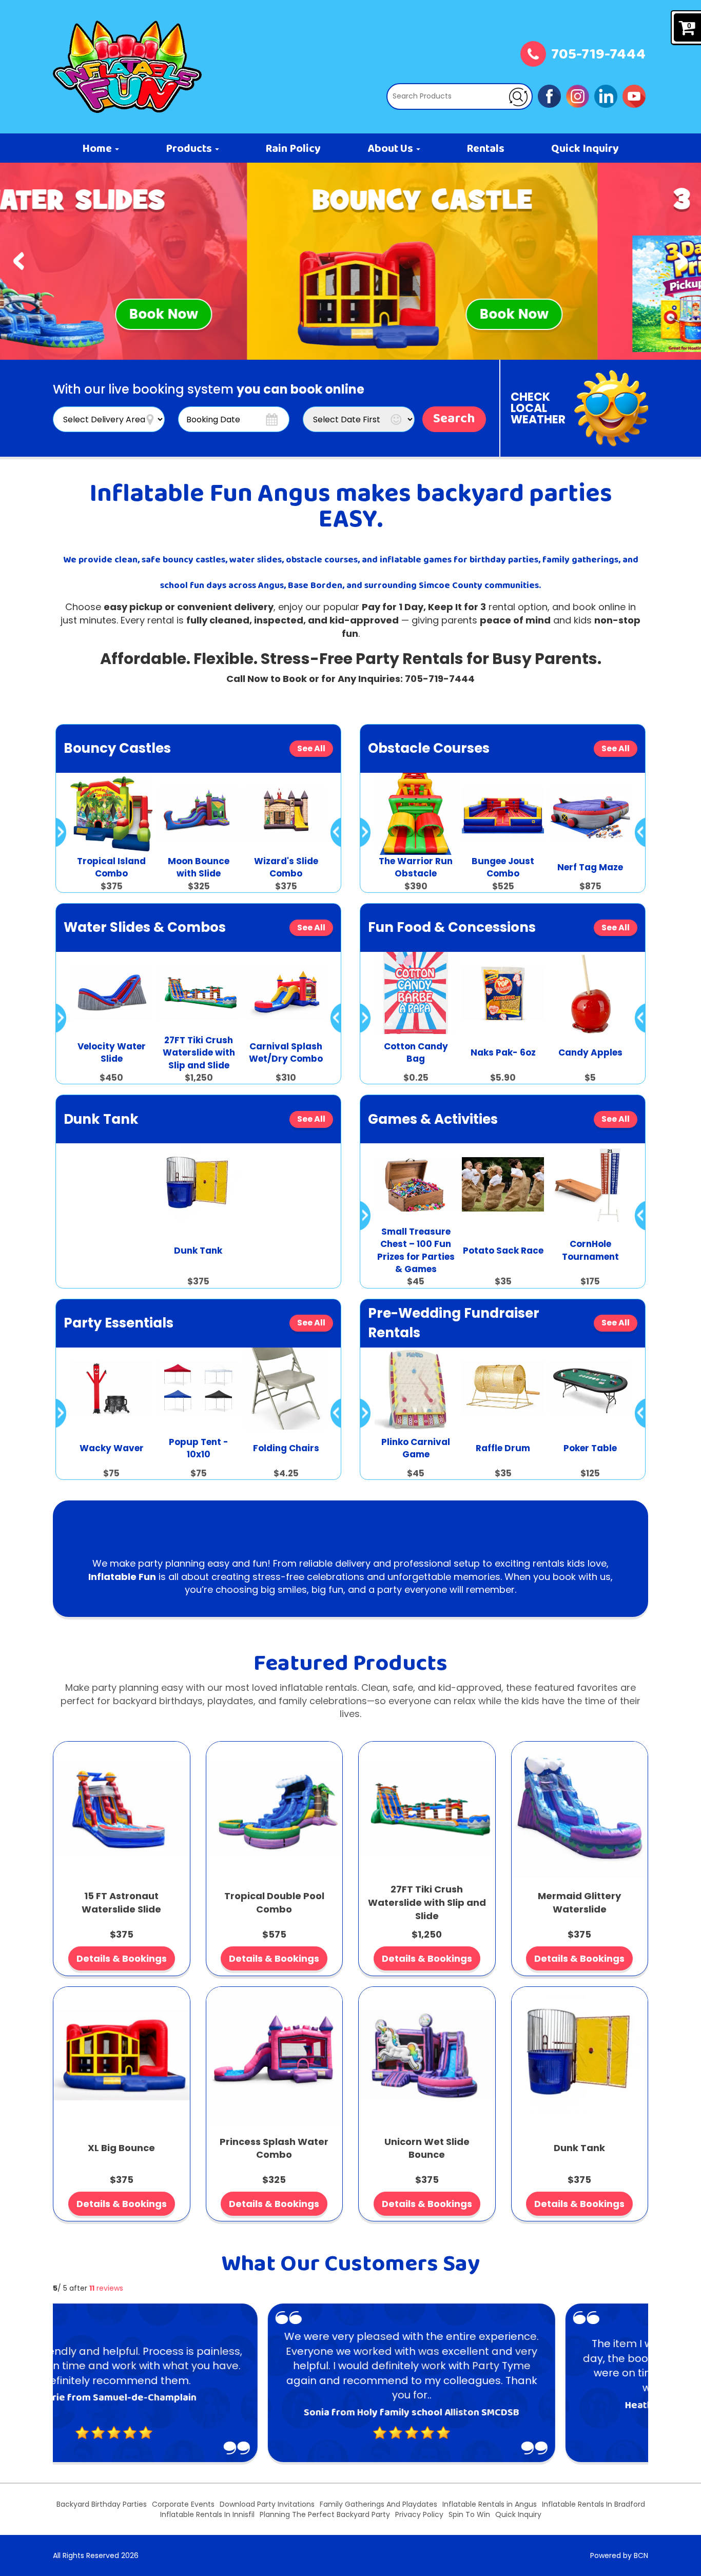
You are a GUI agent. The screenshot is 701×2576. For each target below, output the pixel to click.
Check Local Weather (538, 408)
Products (190, 149)
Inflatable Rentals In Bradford (593, 2504)
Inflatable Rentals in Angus (490, 2504)
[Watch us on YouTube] (634, 95)
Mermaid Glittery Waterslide (579, 1902)
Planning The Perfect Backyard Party (325, 2514)
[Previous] (19, 261)
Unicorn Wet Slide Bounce (427, 2148)
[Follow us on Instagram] (578, 95)
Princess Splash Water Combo (274, 2148)
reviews (106, 2288)
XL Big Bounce (121, 2148)
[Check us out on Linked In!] (606, 95)
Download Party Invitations (267, 2504)
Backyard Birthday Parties (102, 2504)
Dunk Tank (579, 2148)
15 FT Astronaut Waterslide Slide (121, 1902)
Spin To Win (469, 2514)
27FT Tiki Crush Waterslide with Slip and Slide (427, 1902)
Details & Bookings (122, 1958)
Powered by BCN (619, 2555)
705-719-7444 (598, 55)
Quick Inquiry (585, 149)
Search (454, 419)
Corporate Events (183, 2504)
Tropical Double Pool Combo (274, 1902)
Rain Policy (293, 149)
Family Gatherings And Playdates (378, 2504)
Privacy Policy (419, 2514)
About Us (391, 149)
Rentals (485, 149)
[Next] (682, 261)
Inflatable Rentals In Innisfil (207, 2514)
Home (98, 149)
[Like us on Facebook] (549, 95)
